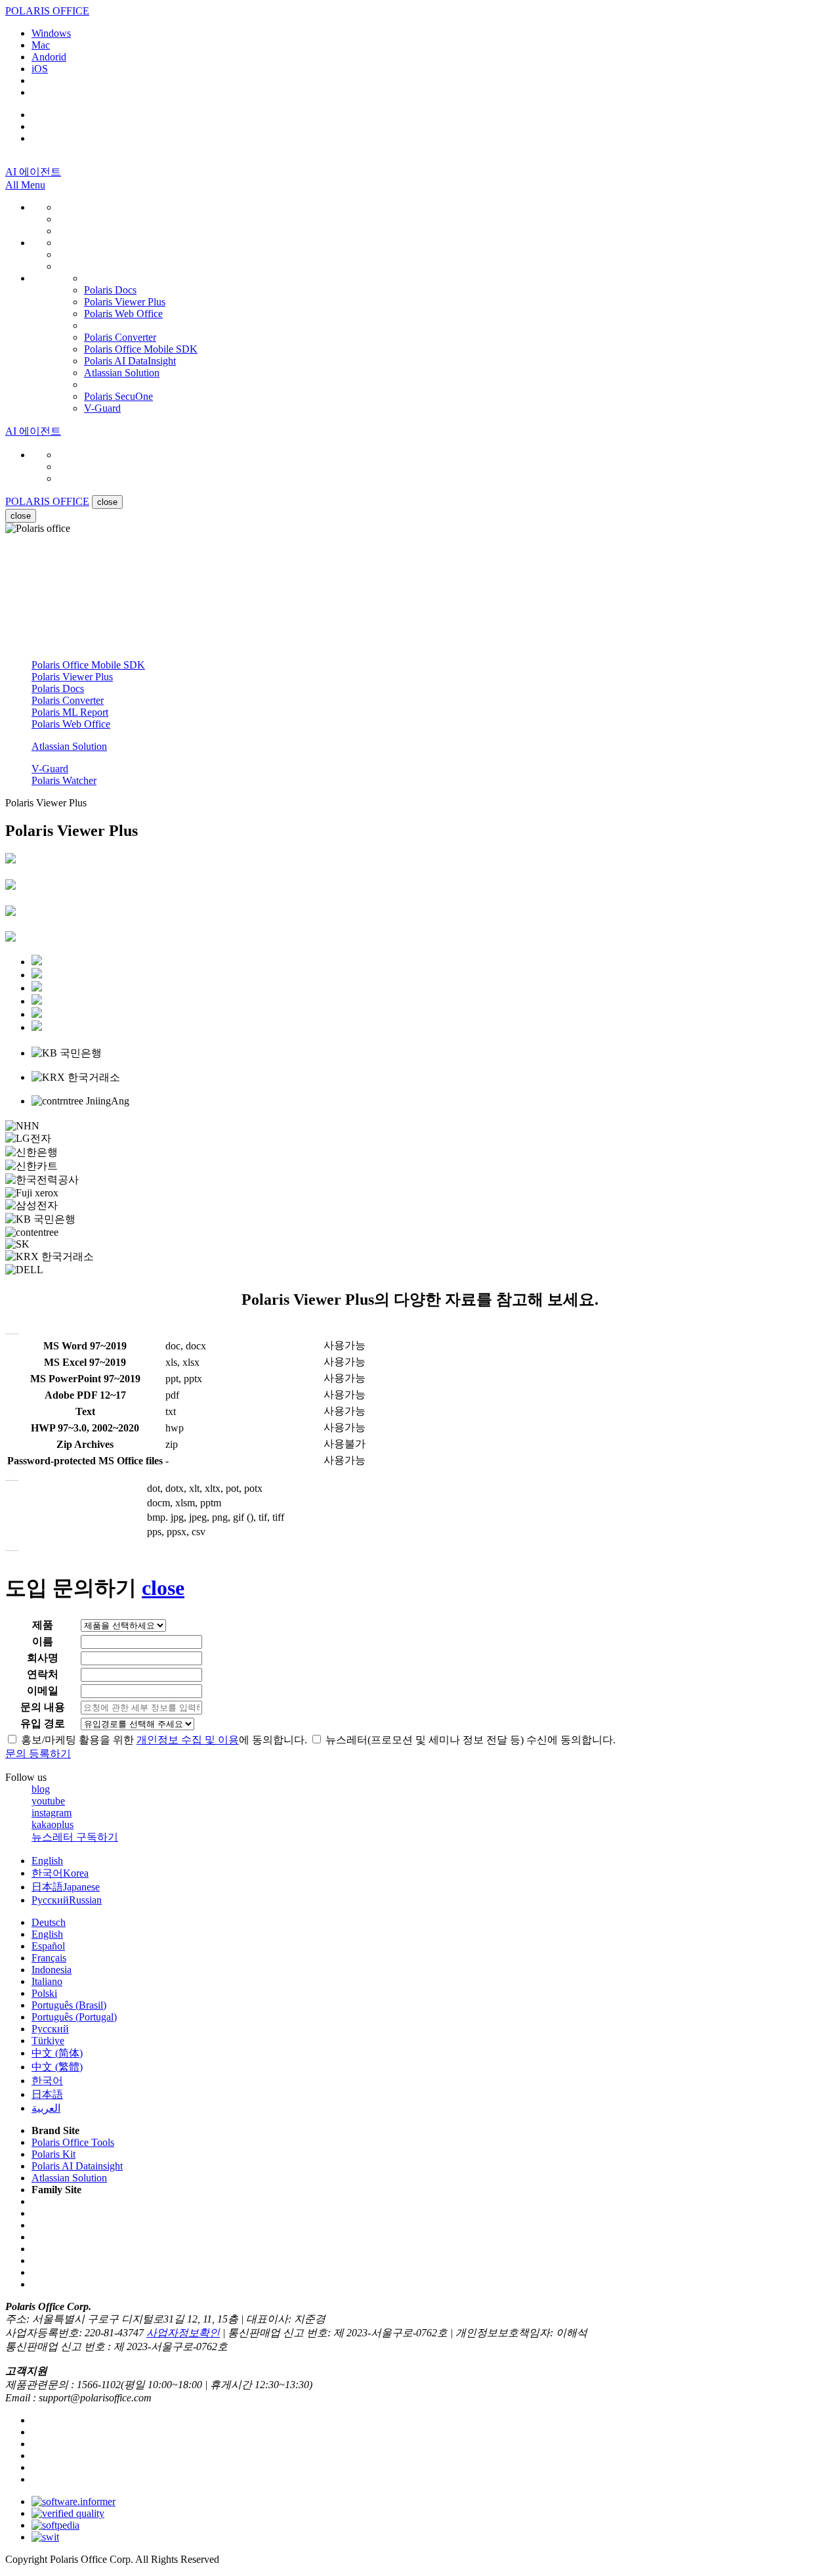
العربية (46, 2108)
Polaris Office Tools (73, 2142)
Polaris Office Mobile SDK (88, 665)
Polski (44, 1993)
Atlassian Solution (69, 746)
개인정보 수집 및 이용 (188, 1740)
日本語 (66, 1887)
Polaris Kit (53, 2154)
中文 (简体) (57, 2053)
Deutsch (49, 1922)
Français (49, 1958)
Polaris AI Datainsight (77, 2166)
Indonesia (52, 1970)
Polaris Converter (68, 700)
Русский (67, 1900)
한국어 (60, 1873)
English (47, 1861)
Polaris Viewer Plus (72, 677)
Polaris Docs (58, 688)
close (21, 516)
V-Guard (50, 769)
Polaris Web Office (71, 724)
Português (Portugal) (74, 2017)
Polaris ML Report (70, 712)
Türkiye (48, 2041)
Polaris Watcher (64, 780)
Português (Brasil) (69, 2005)
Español (48, 1946)
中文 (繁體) (57, 2067)
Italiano (47, 1981)
